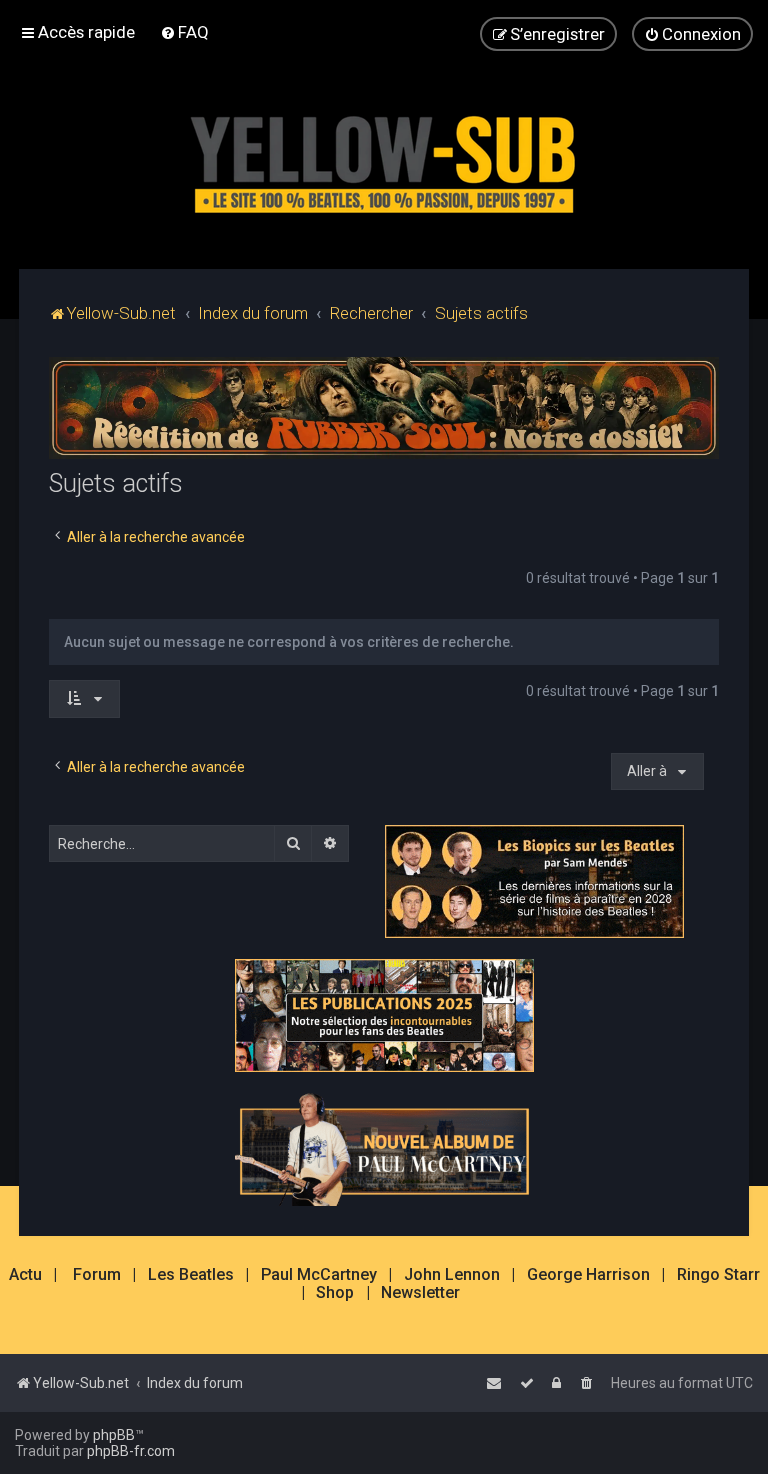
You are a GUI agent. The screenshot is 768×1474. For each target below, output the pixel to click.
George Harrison (588, 1275)
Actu (25, 1275)
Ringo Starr (718, 1275)
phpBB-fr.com (131, 1451)
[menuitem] (184, 32)
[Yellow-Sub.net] (384, 159)
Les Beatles (191, 1275)
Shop (335, 1293)
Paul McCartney (319, 1275)
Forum (97, 1275)
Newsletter (420, 1293)
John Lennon (452, 1275)
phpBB (114, 1435)
